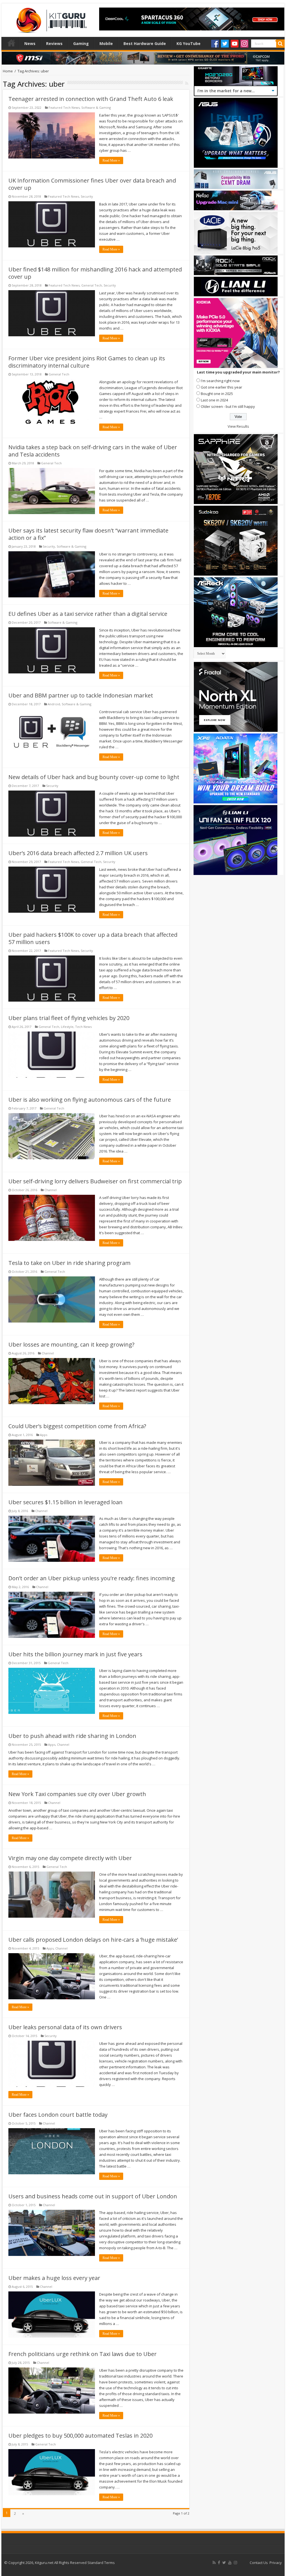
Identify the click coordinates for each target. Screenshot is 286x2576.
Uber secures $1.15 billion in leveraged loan (65, 1502)
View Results (238, 426)
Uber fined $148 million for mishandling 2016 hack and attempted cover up (95, 273)
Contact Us (259, 2563)
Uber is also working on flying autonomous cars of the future (90, 1100)
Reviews (54, 43)
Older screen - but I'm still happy (228, 406)
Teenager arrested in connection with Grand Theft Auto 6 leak (91, 99)
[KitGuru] (50, 18)
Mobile (106, 43)
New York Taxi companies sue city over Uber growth (77, 1794)
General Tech (92, 285)
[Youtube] (235, 44)
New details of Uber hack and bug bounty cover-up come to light (94, 777)
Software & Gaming (96, 107)
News (30, 43)
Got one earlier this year (221, 387)
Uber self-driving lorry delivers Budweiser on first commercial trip (95, 1181)
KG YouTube (189, 43)
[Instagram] (244, 44)
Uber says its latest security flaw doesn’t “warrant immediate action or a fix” (88, 534)
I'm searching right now (220, 381)
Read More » (111, 160)
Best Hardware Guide (145, 43)
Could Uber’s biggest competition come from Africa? (77, 1426)
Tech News (83, 1027)
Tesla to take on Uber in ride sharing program (69, 1263)
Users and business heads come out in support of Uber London (93, 2196)
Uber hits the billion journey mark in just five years (75, 1654)
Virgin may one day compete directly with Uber (70, 1858)
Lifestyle (67, 1027)
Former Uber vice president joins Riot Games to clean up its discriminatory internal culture (87, 362)
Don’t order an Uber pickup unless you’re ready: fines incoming (92, 1578)
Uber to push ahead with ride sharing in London (72, 1736)
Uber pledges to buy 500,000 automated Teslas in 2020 (80, 2436)
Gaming (81, 43)
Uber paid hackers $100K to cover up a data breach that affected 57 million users (93, 938)
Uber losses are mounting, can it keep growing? (71, 1344)
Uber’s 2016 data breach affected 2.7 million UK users (78, 853)
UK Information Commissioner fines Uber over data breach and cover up (92, 184)
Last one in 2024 (214, 400)
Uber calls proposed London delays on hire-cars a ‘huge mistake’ (93, 1940)
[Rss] (214, 2563)
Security (87, 196)
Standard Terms (101, 2563)
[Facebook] (215, 44)
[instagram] (235, 2563)
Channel (51, 1190)
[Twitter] (225, 44)
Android (54, 704)
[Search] (280, 44)
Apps (44, 1435)
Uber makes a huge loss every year (54, 2278)
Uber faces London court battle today (58, 2115)
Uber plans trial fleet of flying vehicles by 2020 (69, 1018)
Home (11, 43)
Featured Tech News (64, 107)
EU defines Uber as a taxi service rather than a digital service (88, 614)
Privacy (276, 2563)
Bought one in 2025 (217, 394)
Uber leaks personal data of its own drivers (65, 2027)
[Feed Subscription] (187, 83)
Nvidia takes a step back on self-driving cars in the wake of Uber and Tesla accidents (93, 451)
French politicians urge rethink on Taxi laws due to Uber (83, 2354)
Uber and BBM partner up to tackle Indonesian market (81, 695)
